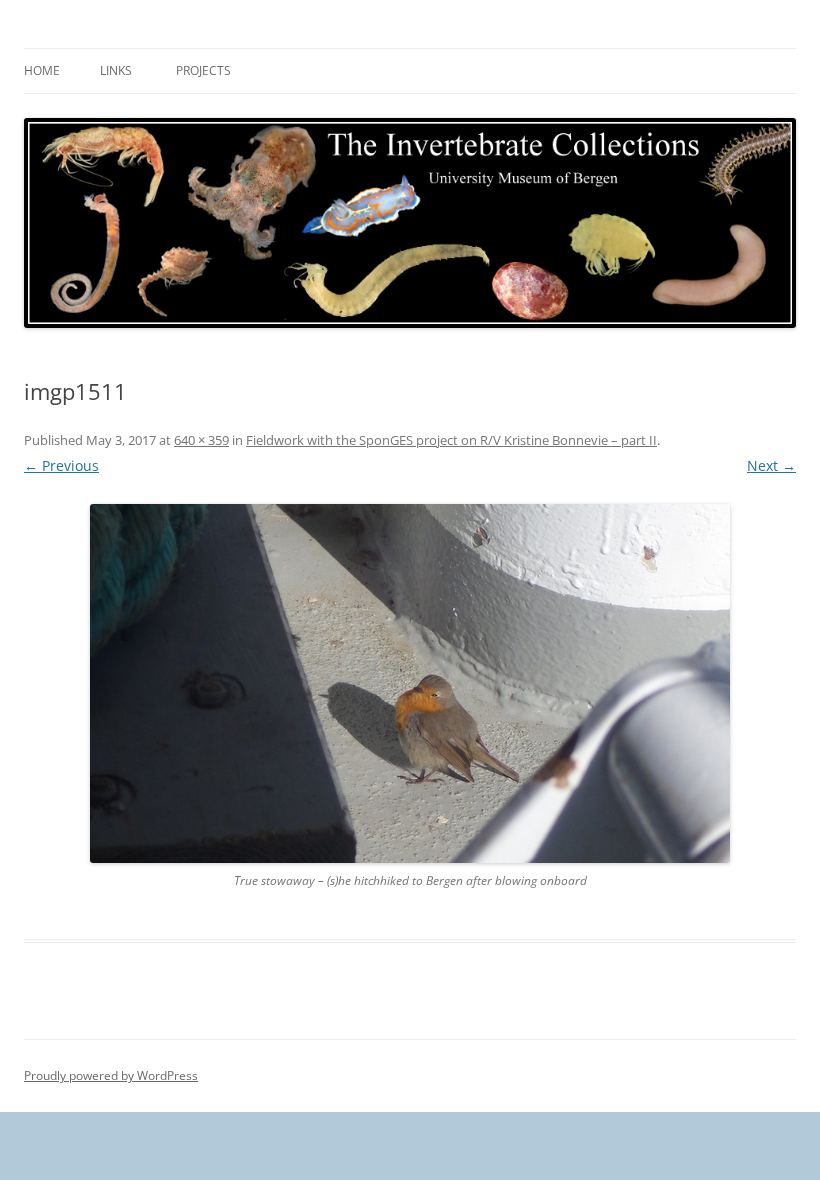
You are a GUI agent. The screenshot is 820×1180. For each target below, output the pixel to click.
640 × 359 (201, 440)
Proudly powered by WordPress (111, 1075)
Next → (771, 465)
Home (42, 70)
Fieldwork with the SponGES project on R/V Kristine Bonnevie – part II (451, 440)
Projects (203, 70)
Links (116, 70)
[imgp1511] (410, 683)
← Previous (61, 465)
